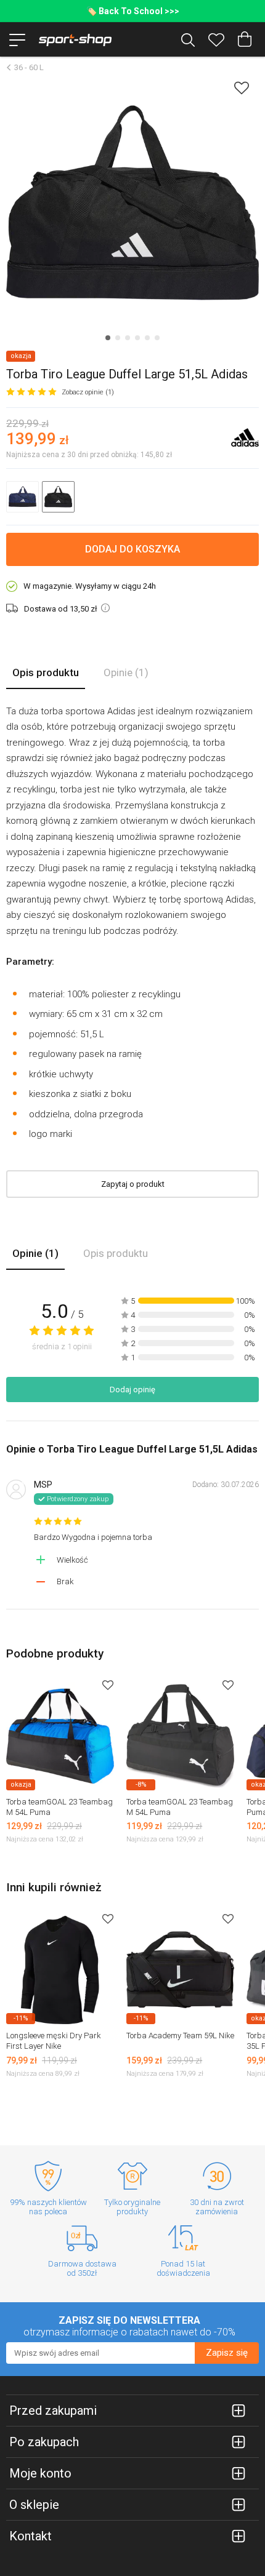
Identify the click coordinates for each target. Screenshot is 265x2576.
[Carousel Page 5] (147, 338)
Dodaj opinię (132, 1390)
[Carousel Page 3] (128, 338)
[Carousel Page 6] (157, 338)
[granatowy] (22, 497)
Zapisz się (227, 2353)
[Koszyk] (245, 39)
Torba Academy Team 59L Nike (180, 2036)
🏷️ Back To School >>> (133, 11)
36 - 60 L (29, 67)
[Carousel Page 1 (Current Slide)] (108, 338)
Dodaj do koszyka (132, 549)
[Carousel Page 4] (137, 338)
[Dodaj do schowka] (242, 88)
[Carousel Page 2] (118, 338)
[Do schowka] (108, 1685)
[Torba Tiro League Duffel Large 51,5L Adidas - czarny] (132, 203)
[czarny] (58, 497)
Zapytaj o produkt (133, 1184)
